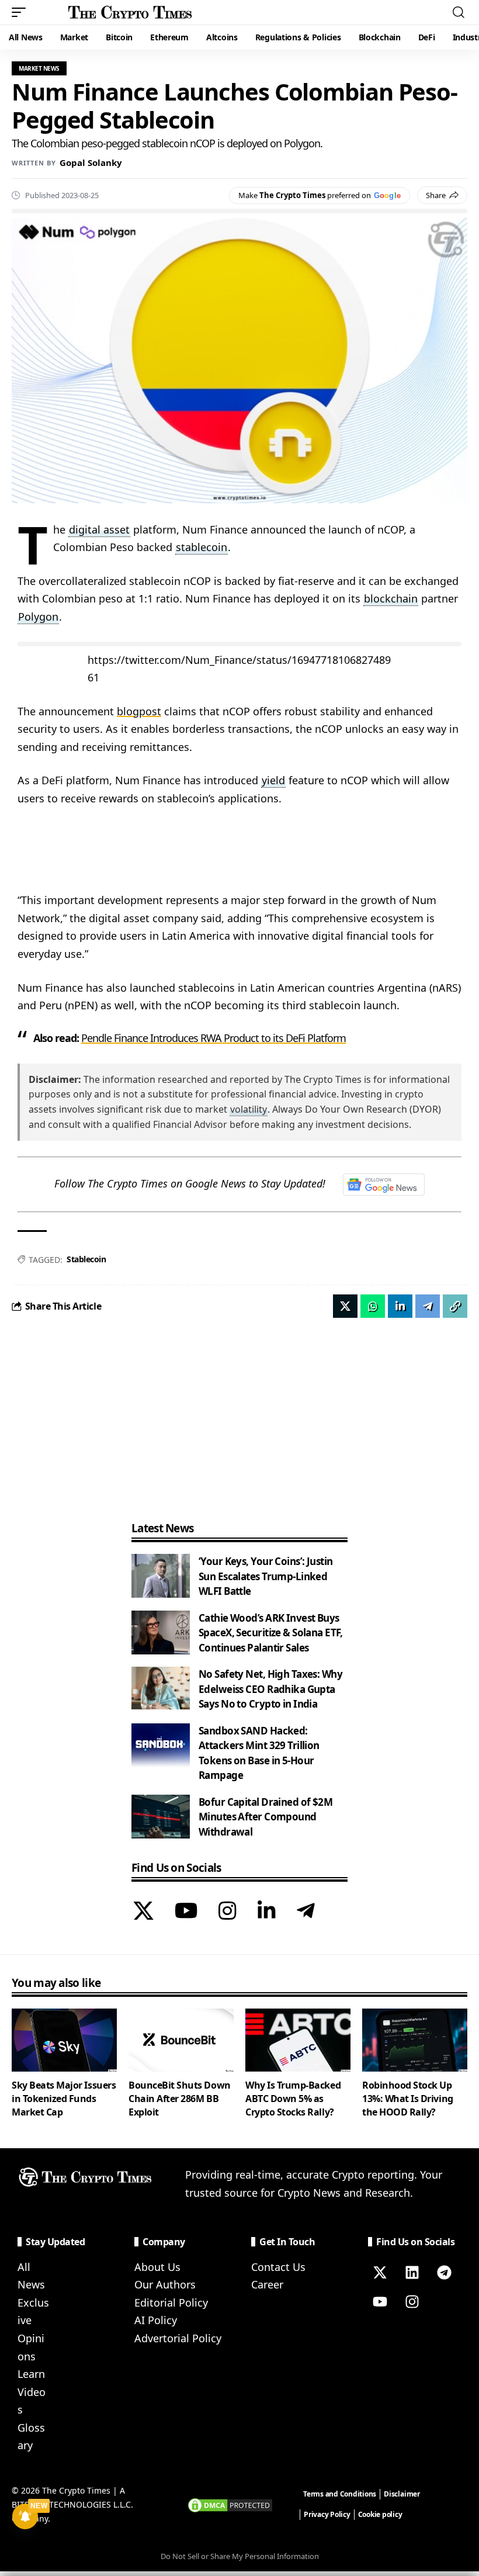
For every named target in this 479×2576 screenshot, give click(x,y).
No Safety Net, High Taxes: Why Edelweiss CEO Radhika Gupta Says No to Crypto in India (270, 1689)
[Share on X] (345, 1306)
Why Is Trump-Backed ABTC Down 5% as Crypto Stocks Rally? (293, 2099)
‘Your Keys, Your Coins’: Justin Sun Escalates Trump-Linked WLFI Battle (265, 1576)
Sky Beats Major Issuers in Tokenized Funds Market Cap (64, 2099)
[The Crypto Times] (130, 12)
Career (267, 2284)
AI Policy (156, 2320)
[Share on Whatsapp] (373, 1306)
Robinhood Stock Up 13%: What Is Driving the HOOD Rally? (408, 2099)
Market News (39, 68)
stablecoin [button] (202, 547)
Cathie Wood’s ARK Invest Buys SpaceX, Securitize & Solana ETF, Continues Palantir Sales (271, 1633)
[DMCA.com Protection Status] (230, 2504)
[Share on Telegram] (428, 1306)
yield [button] (273, 780)
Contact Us (278, 2267)
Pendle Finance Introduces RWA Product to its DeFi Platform (214, 1038)
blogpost (139, 711)
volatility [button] (249, 1109)
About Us (157, 2267)
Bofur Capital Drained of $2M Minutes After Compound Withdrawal (265, 1817)
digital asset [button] (99, 529)
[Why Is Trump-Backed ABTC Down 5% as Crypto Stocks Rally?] (298, 2040)
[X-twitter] (380, 2273)
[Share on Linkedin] (400, 1306)
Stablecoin (86, 1259)
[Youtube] (380, 2302)
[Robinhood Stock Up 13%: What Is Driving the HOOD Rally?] (415, 2040)
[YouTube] (186, 1912)
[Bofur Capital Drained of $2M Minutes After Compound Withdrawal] (161, 1817)
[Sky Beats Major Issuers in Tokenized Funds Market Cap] (64, 2040)
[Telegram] (306, 1912)
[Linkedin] (412, 2273)
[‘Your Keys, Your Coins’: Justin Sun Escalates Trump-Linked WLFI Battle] (161, 1576)
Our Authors (165, 2284)
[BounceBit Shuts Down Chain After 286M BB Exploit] (181, 2040)
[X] (143, 1912)
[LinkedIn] (267, 1912)
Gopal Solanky (91, 162)
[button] (22, 12)
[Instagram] (228, 1912)
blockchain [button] (391, 598)
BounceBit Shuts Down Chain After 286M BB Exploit (180, 2099)
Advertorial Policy (178, 2338)
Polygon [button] (38, 617)
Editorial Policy (171, 2303)
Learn (31, 2374)
